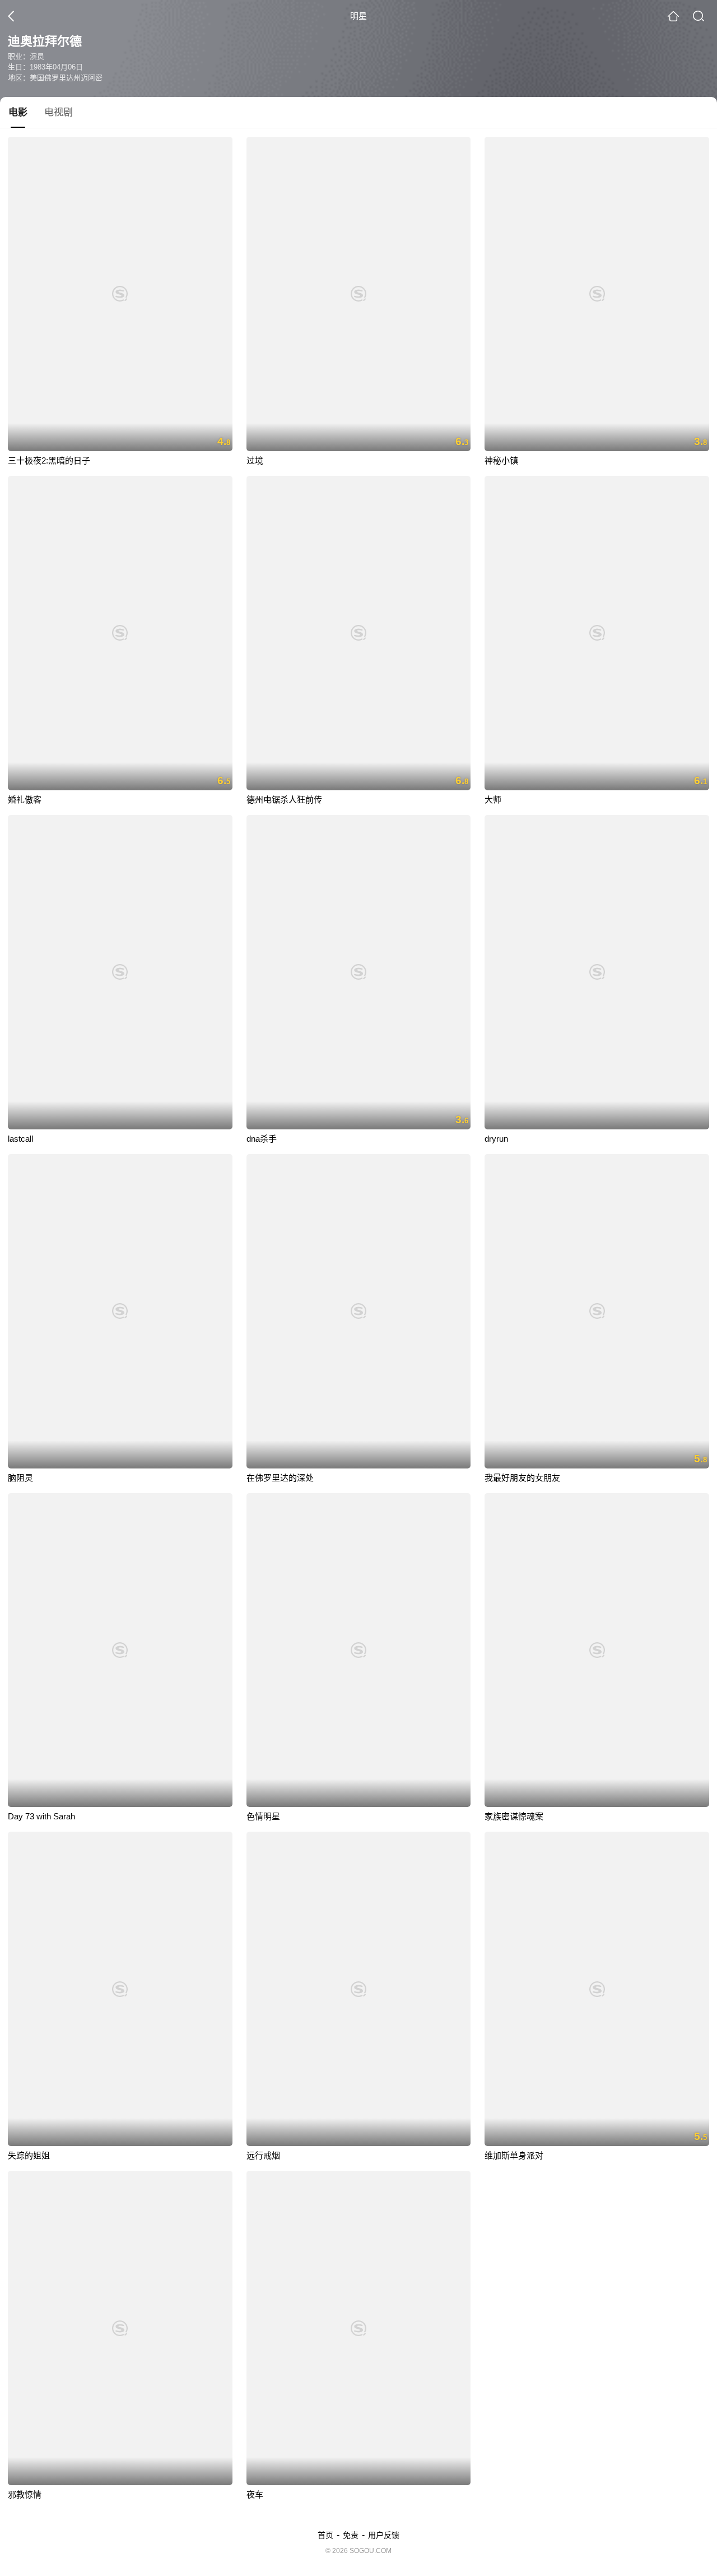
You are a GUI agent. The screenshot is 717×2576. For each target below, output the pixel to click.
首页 (325, 2535)
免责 (351, 2535)
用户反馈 (384, 2535)
